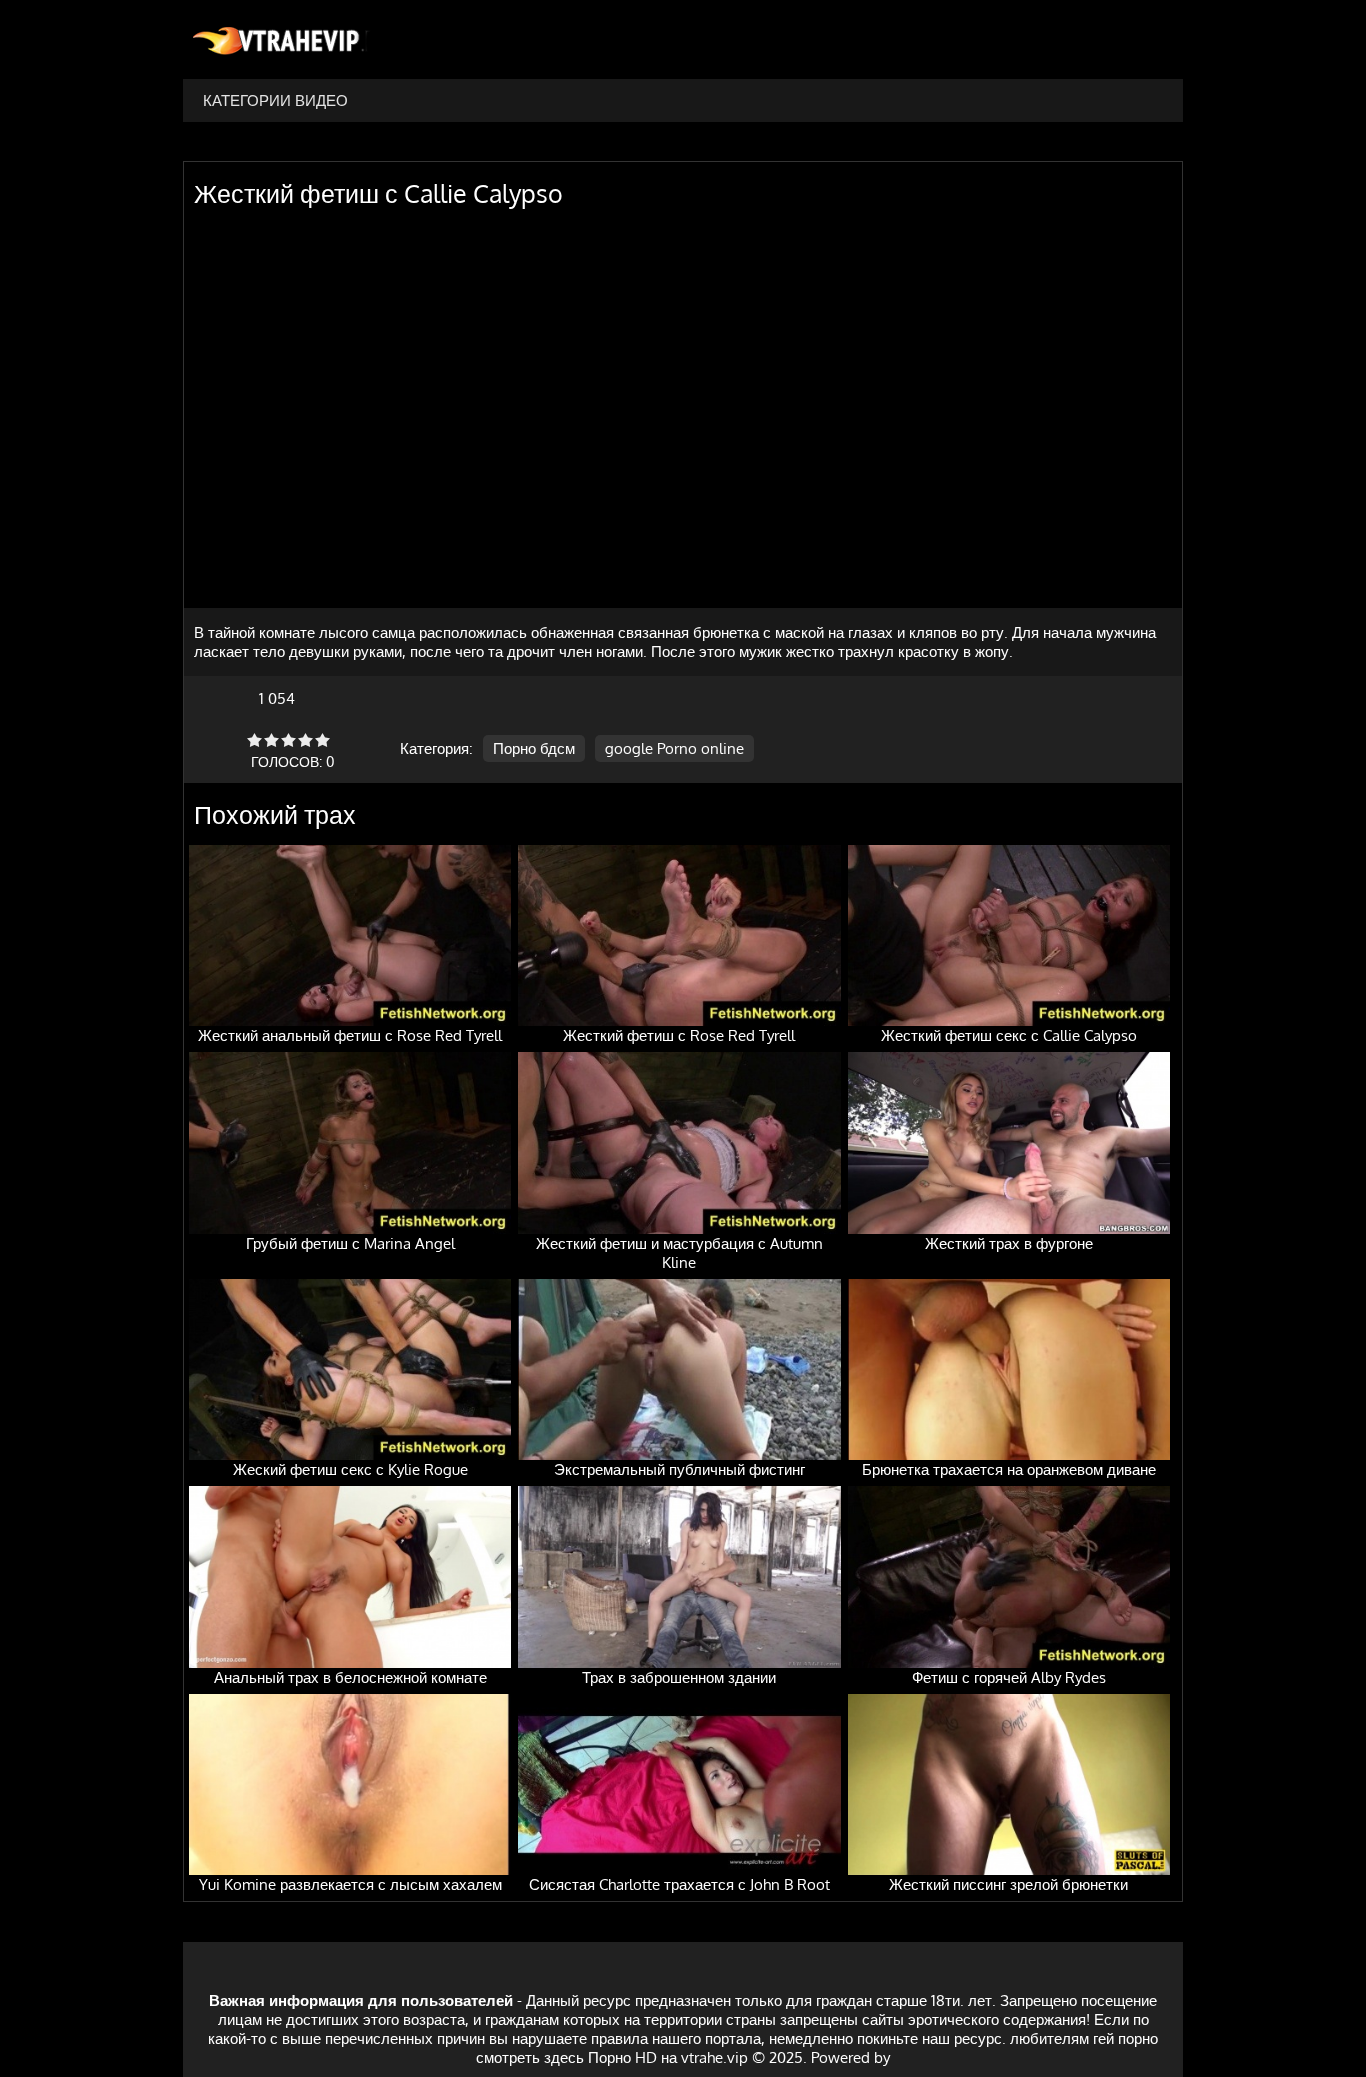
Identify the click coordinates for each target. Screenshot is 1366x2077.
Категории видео (275, 100)
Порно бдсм (534, 748)
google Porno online (674, 748)
